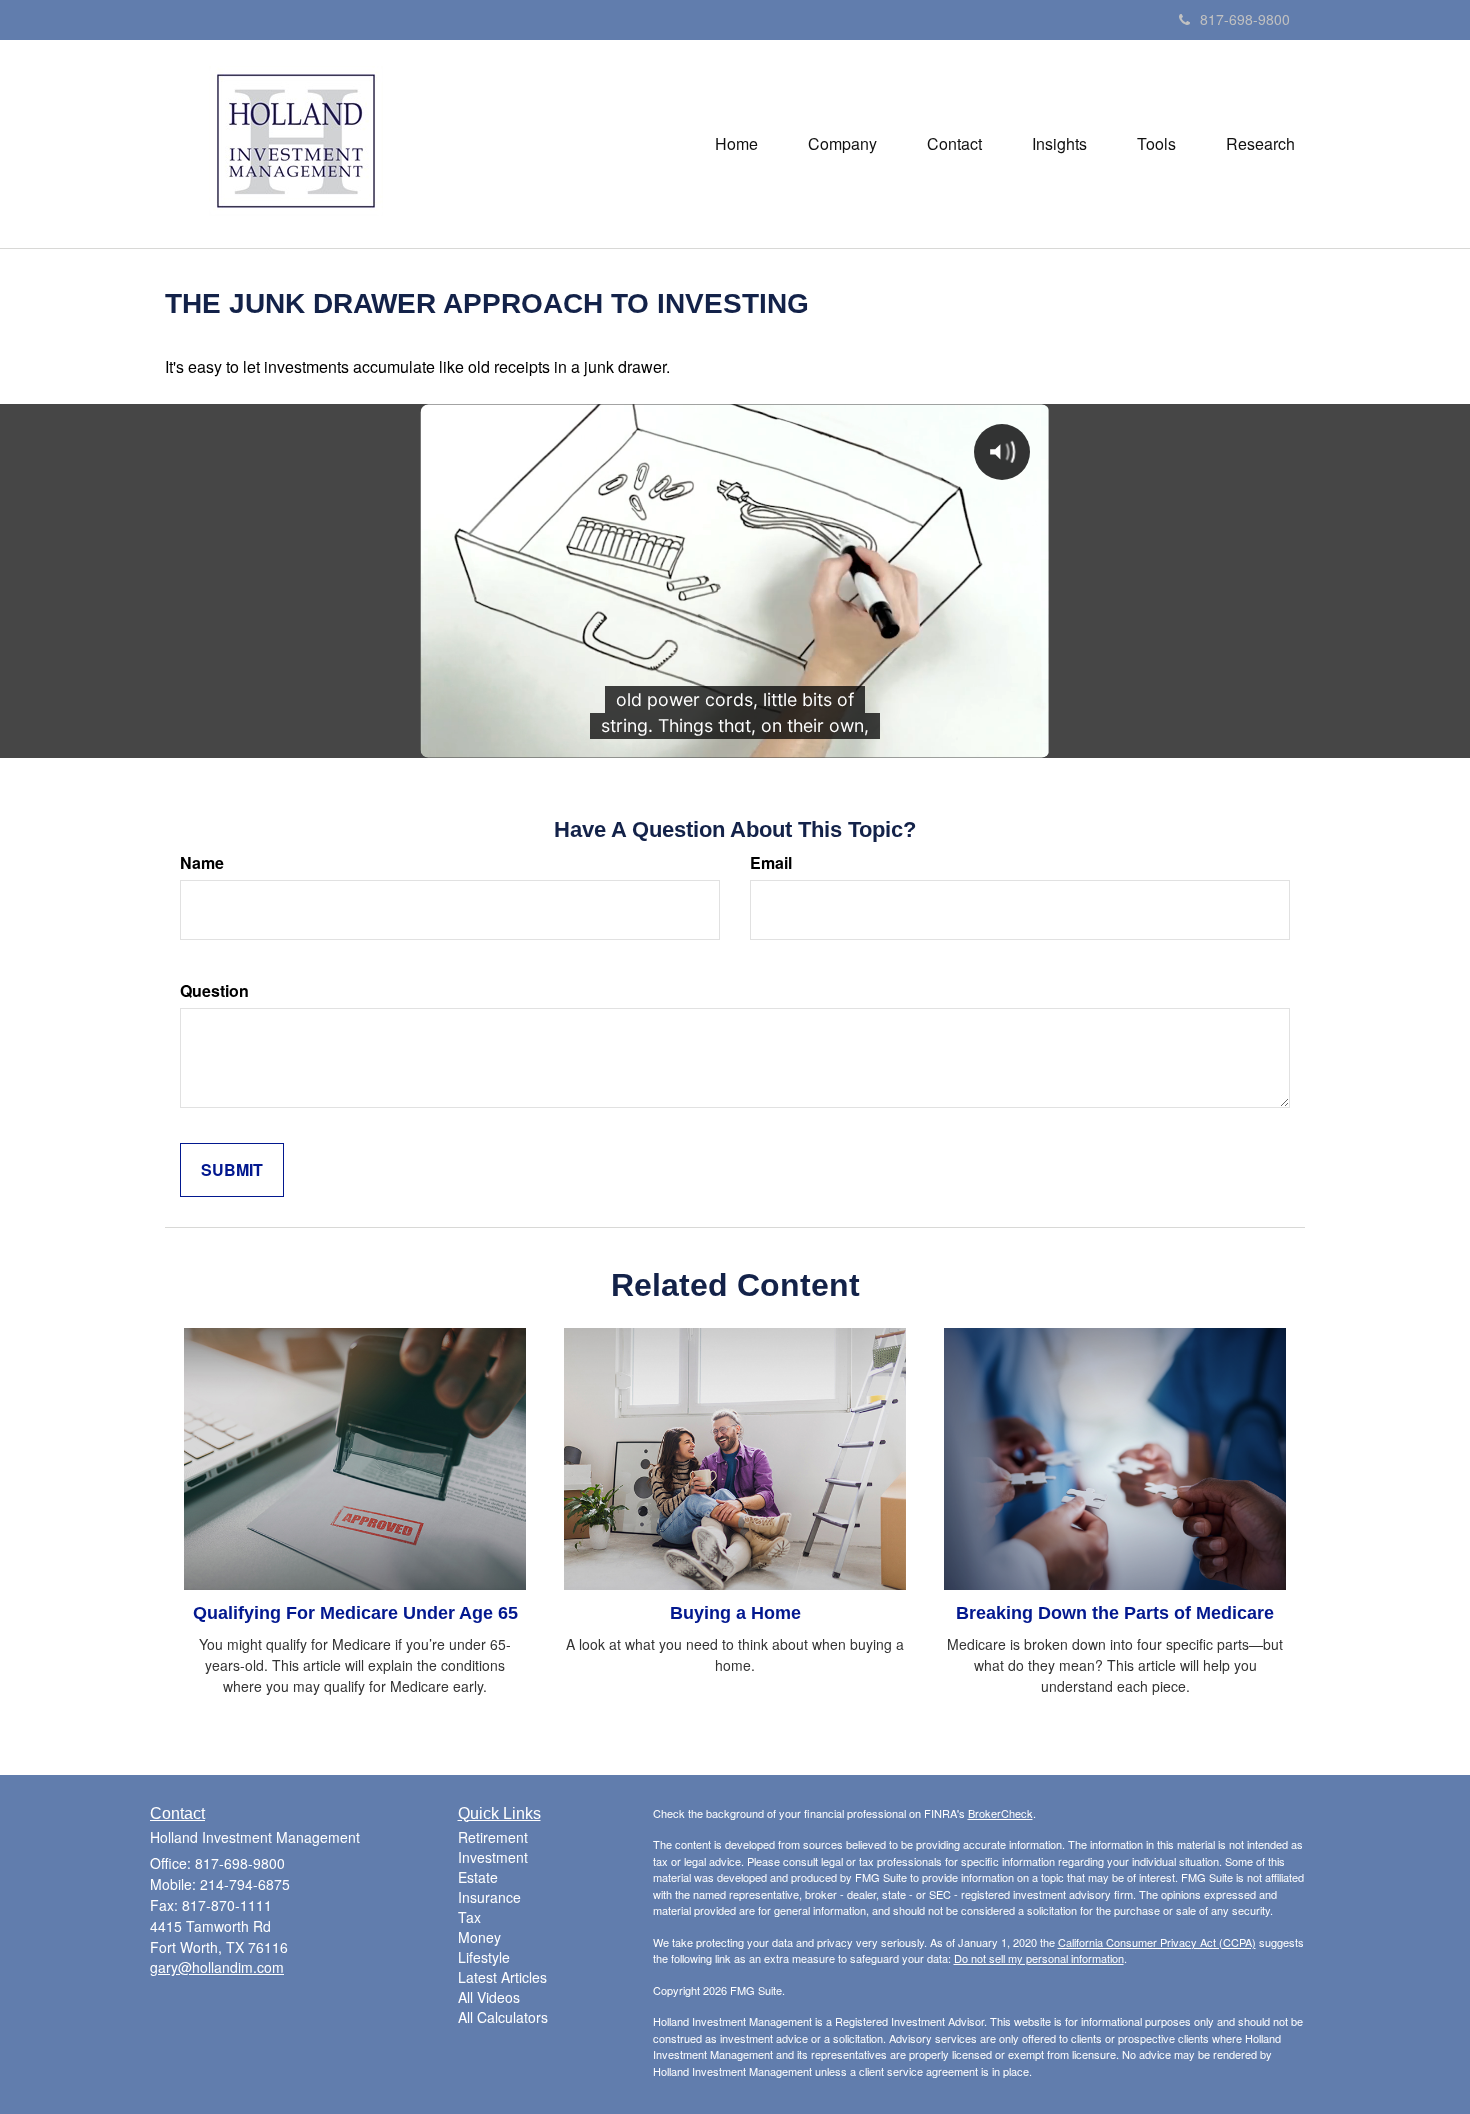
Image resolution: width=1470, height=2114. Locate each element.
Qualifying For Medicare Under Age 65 (355, 1613)
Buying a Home (735, 1613)
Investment (493, 1857)
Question (214, 991)
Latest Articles (502, 1977)
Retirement (493, 1837)
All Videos (489, 1997)
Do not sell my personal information (1039, 1958)
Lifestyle (484, 1957)
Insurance (489, 1897)
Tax (469, 1917)
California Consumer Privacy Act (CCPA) (1157, 1942)
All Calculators (503, 2017)
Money (479, 1937)
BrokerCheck (1000, 1813)
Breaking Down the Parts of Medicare (1115, 1613)
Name (202, 863)
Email (771, 863)
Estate (478, 1877)
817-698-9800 (1245, 19)
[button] (842, 144)
